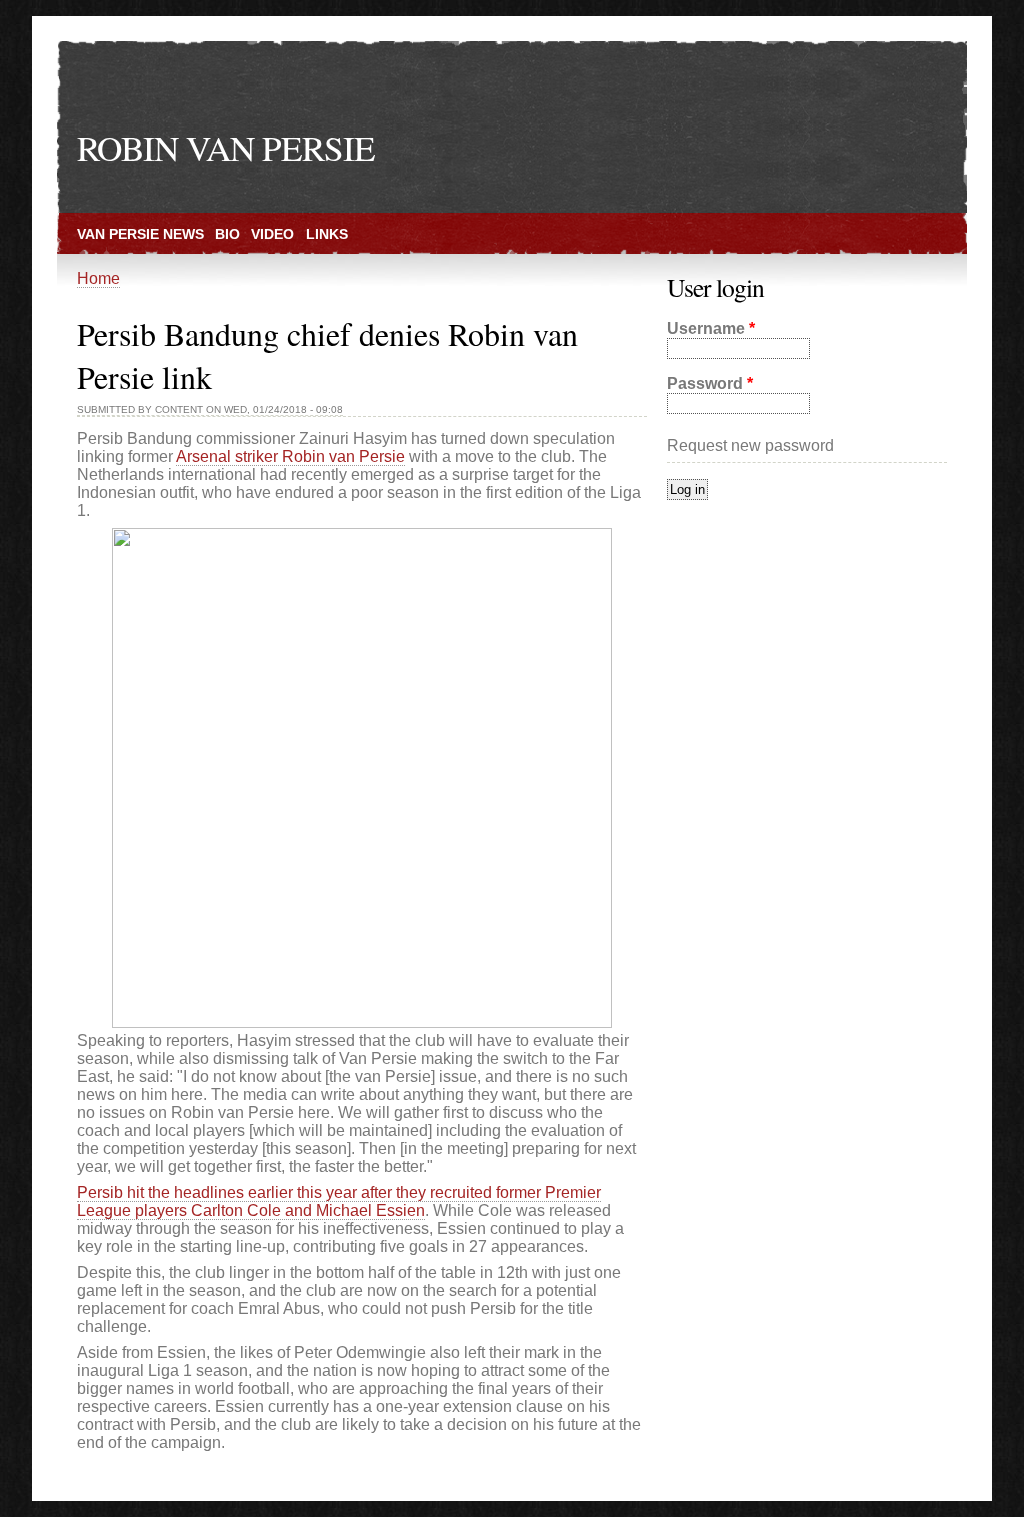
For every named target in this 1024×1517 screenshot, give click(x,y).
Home (98, 278)
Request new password (750, 445)
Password (710, 383)
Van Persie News (140, 234)
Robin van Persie (226, 147)
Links (327, 234)
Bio (227, 234)
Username (711, 328)
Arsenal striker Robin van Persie (290, 456)
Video (272, 234)
